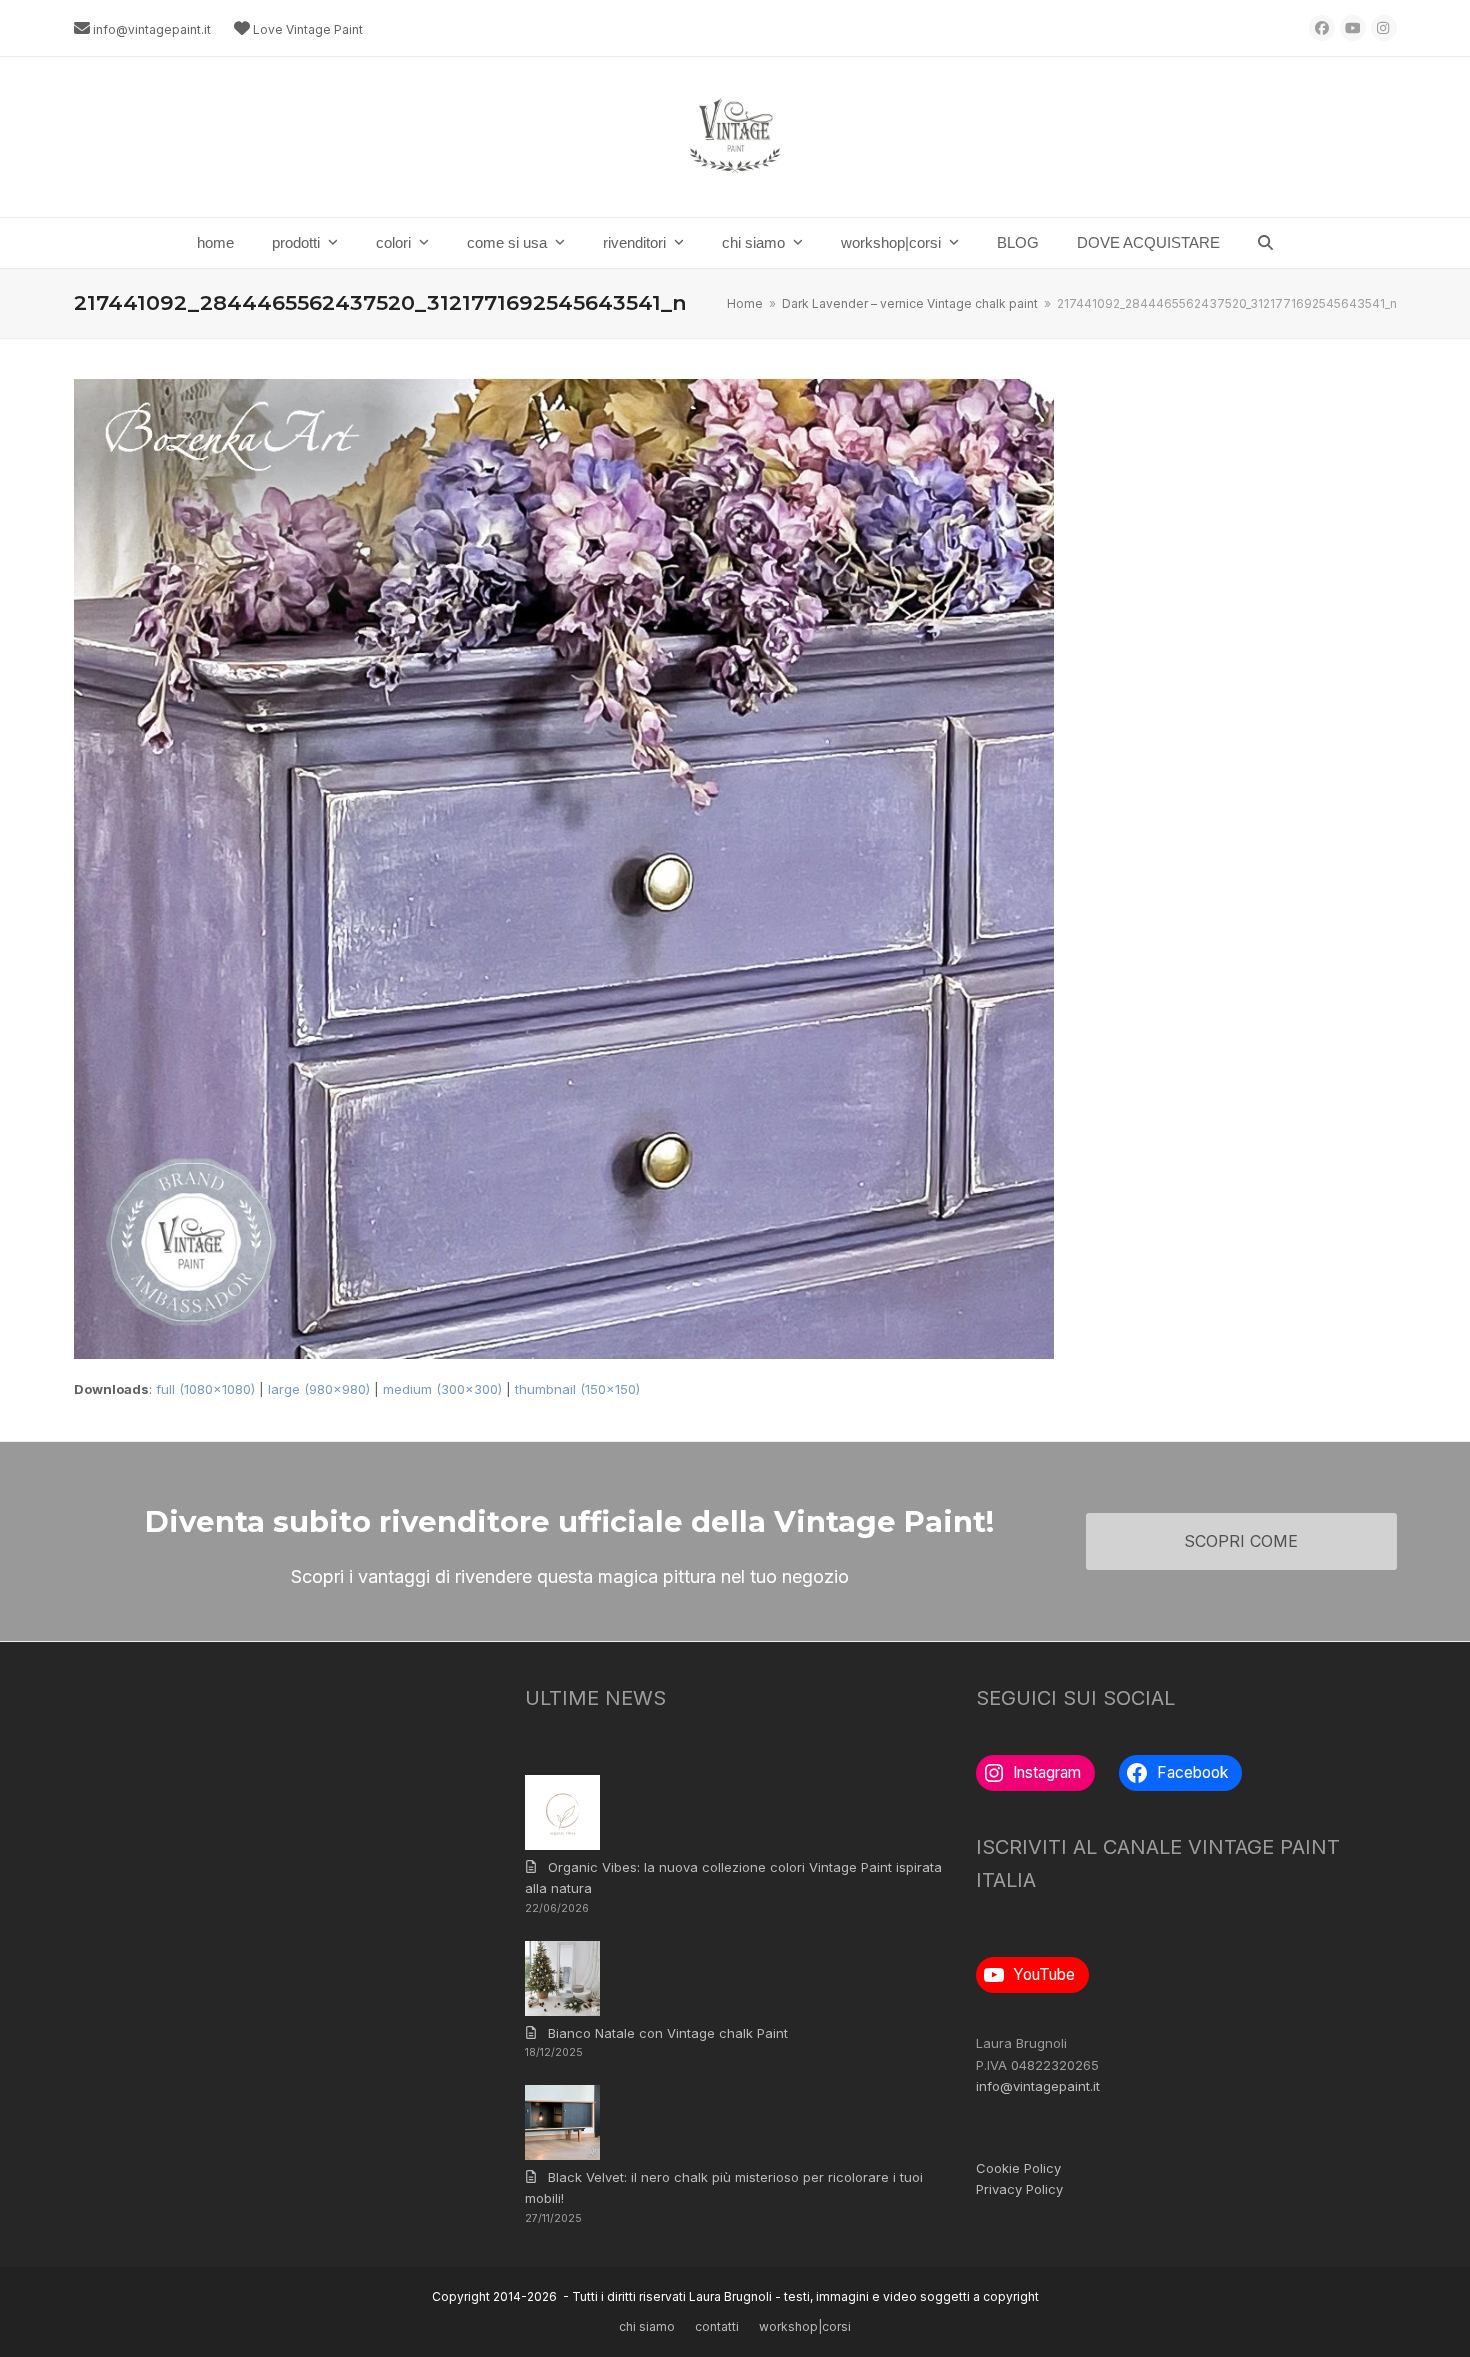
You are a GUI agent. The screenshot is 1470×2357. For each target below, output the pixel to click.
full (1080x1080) (205, 1389)
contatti (717, 2326)
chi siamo (647, 2326)
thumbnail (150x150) (577, 1389)
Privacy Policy (1019, 2189)
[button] (1265, 243)
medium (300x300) (442, 1389)
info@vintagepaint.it (152, 29)
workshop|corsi (805, 2326)
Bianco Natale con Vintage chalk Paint (668, 2033)
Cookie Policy (1018, 2168)
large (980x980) (319, 1389)
